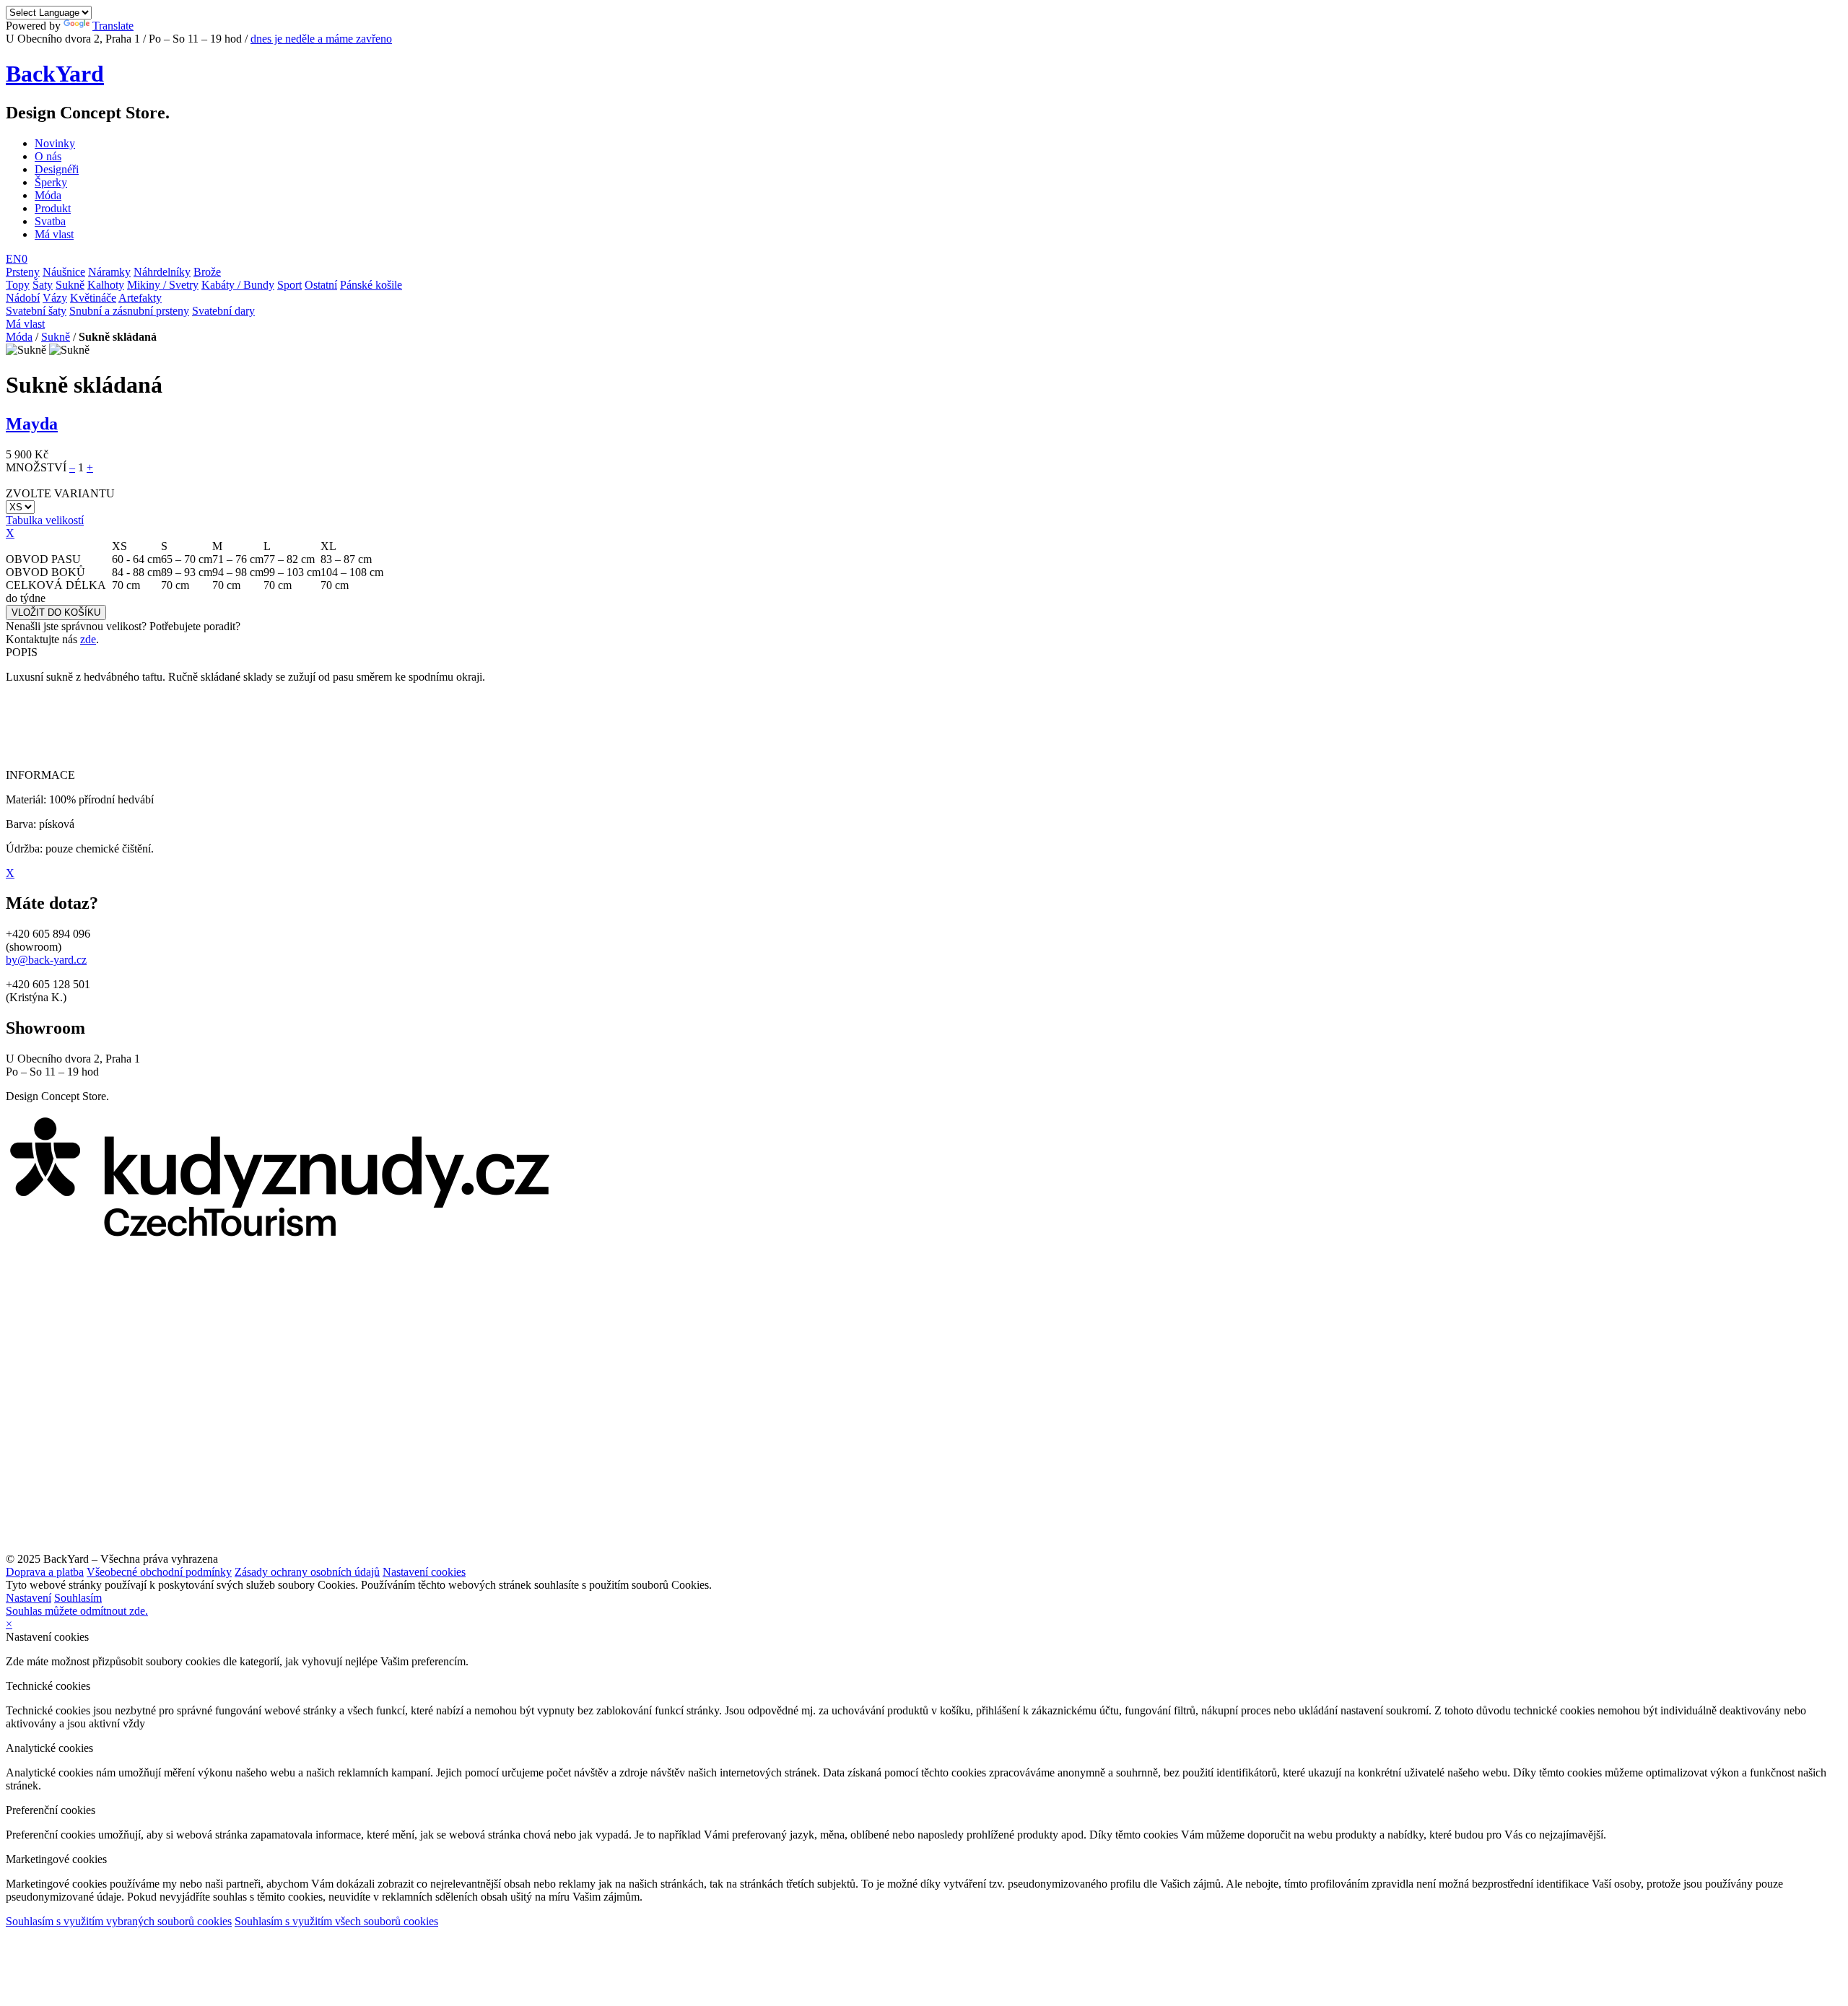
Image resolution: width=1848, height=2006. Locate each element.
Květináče (93, 298)
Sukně (70, 285)
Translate (113, 26)
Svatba (50, 221)
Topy (18, 285)
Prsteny (23, 272)
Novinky (55, 143)
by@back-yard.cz (46, 960)
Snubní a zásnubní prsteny (129, 311)
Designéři (57, 169)
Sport (289, 285)
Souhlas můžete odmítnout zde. (77, 1611)
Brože (207, 272)
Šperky (51, 182)
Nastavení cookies (424, 1572)
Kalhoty (106, 285)
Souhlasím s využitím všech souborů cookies (336, 1921)
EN (14, 259)
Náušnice (64, 272)
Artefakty (140, 298)
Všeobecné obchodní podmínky (159, 1572)
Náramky (109, 272)
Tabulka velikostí (45, 520)
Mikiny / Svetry (163, 285)
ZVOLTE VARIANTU (60, 493)
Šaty (43, 285)
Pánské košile (371, 285)
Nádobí (23, 298)
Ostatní (321, 285)
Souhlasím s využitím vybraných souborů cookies (119, 1921)
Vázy (55, 298)
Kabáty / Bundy (238, 285)
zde (88, 639)
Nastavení (29, 1598)
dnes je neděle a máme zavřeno (321, 39)
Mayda (32, 424)
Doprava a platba (45, 1572)
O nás (48, 156)
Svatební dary (223, 311)
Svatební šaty (36, 311)
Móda (48, 195)
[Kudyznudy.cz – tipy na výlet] (279, 1236)
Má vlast (54, 234)
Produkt (53, 208)
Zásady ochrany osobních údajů (307, 1572)
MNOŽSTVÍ (36, 467)
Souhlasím (78, 1598)
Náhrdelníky (162, 272)
